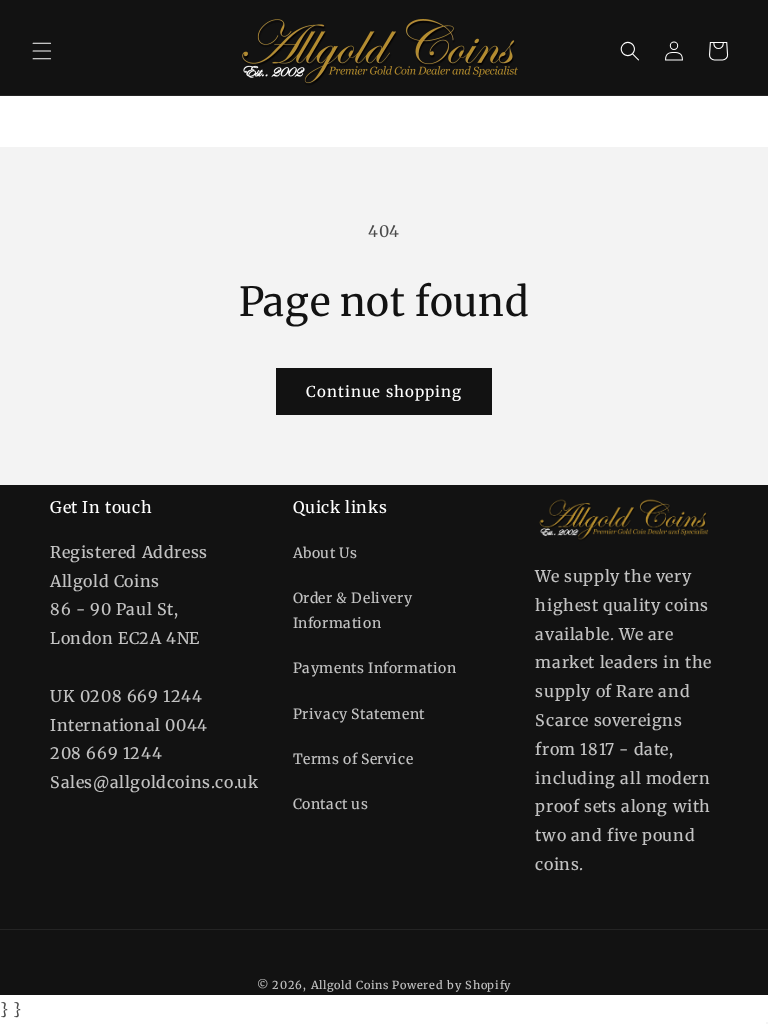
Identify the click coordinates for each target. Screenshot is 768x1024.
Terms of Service (353, 759)
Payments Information (375, 668)
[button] (42, 51)
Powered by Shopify (451, 985)
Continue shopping (384, 391)
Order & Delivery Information (353, 610)
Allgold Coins (350, 985)
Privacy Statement (359, 714)
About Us (325, 553)
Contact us (331, 804)
